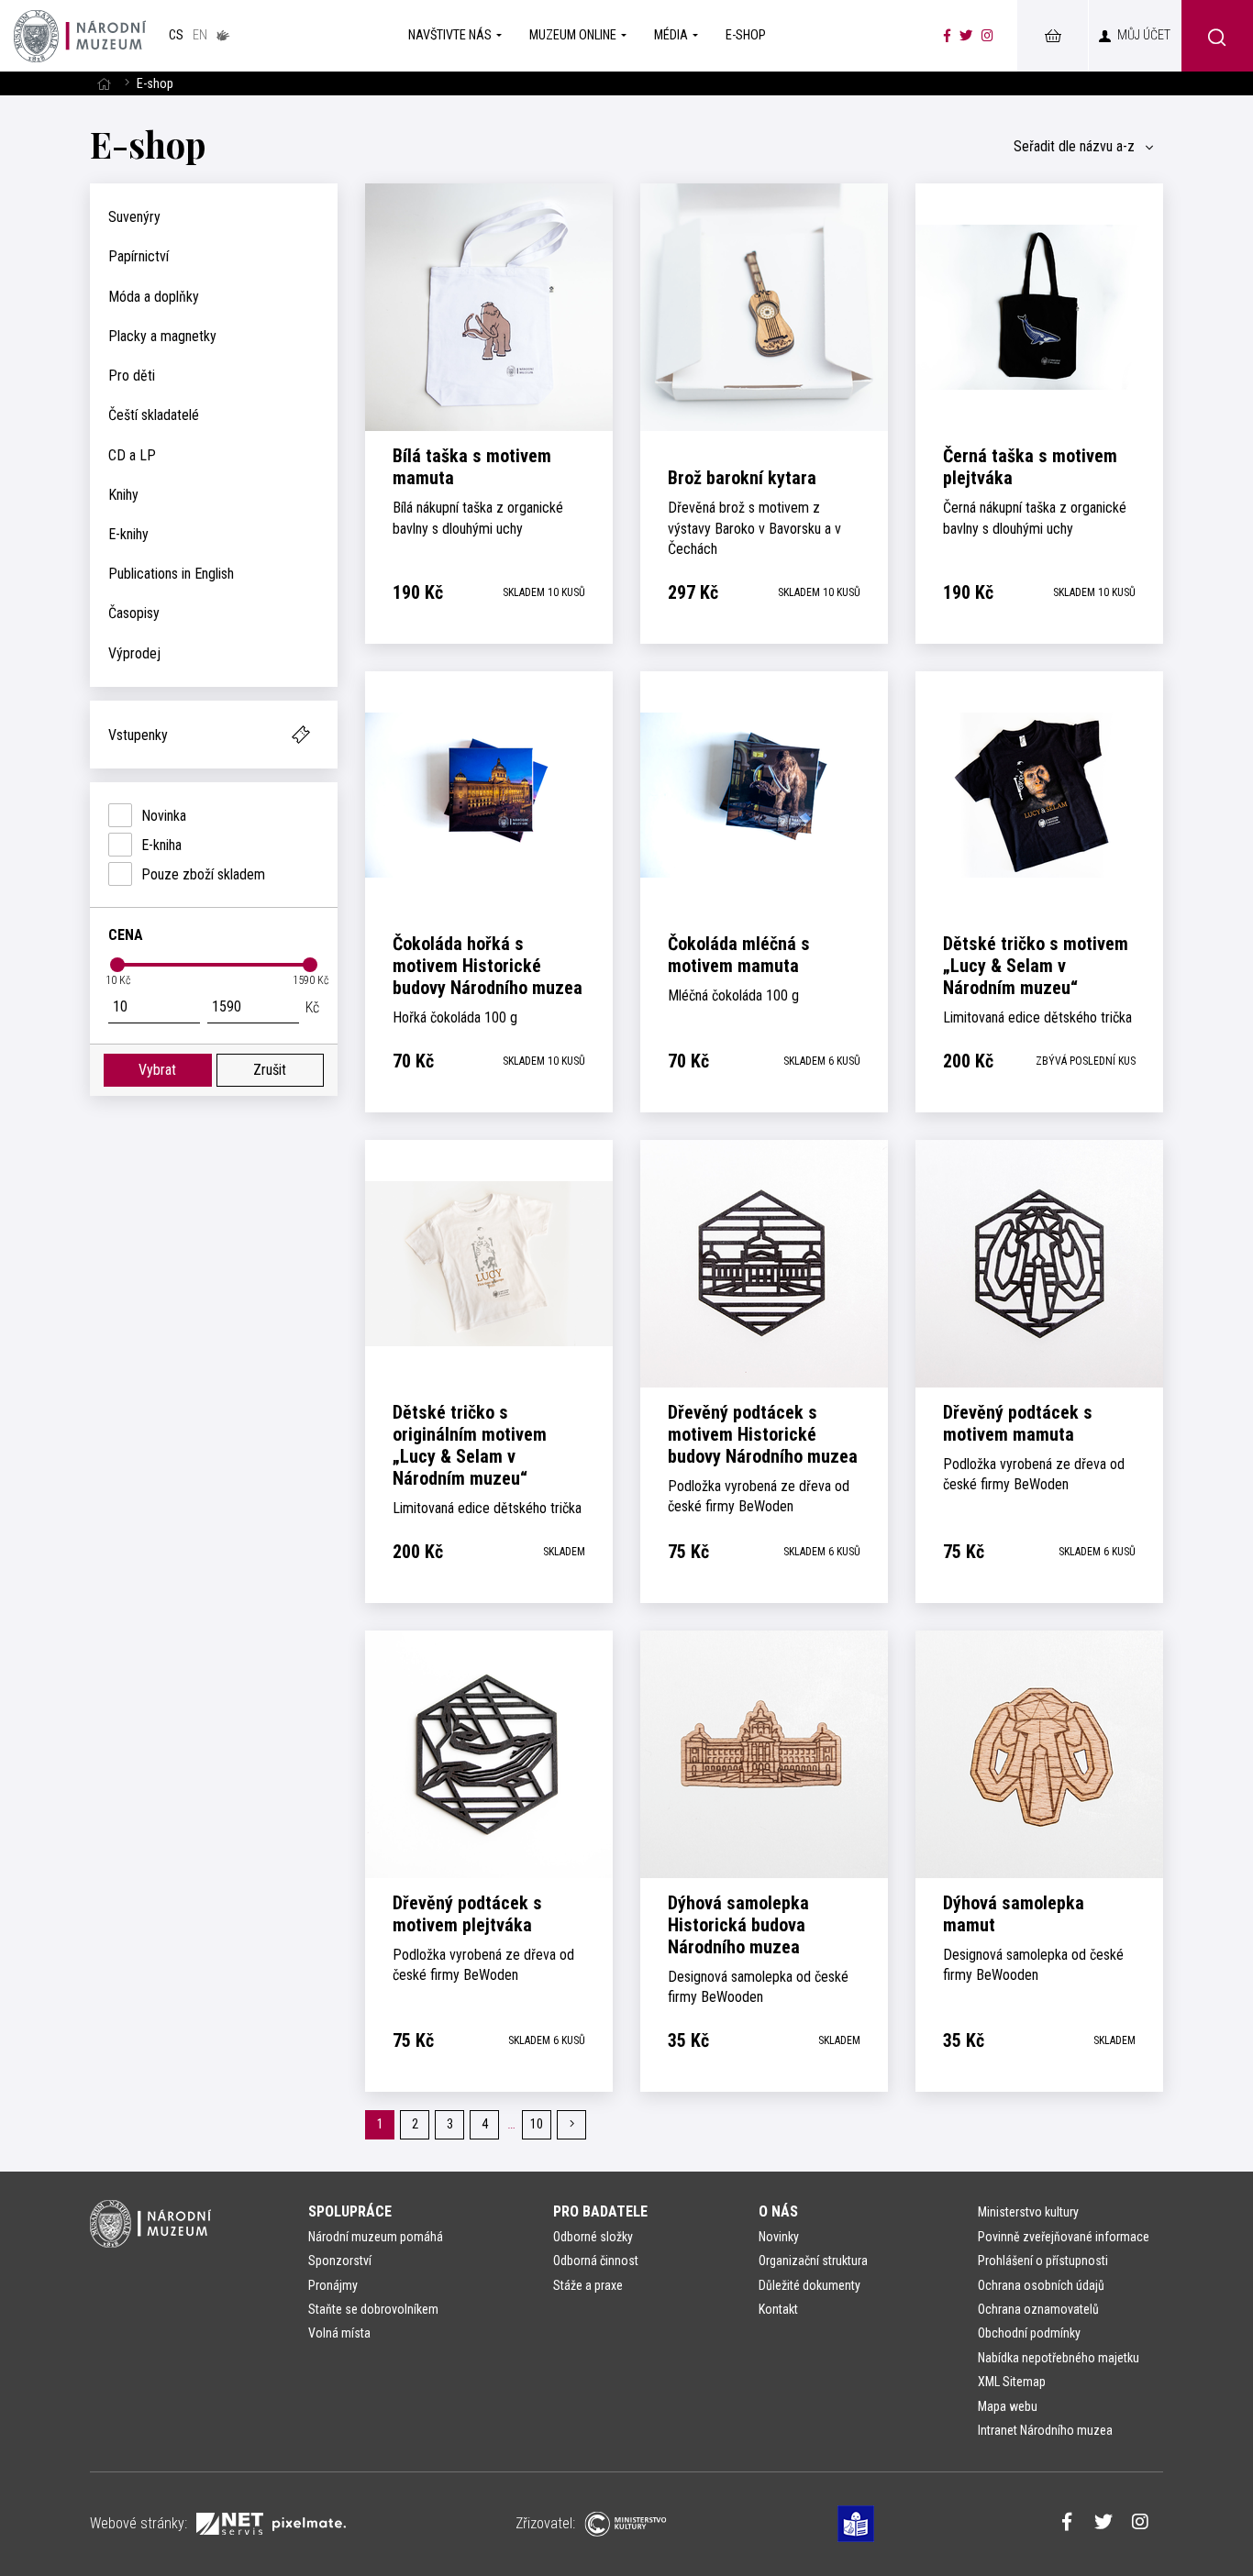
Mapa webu (1008, 2406)
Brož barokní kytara (742, 478)
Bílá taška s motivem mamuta (472, 467)
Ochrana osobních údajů (1041, 2285)
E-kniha (161, 845)
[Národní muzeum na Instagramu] (987, 36)
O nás (778, 2211)
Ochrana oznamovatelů (1038, 2309)
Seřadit (1074, 146)
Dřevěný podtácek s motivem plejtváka (467, 1914)
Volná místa (339, 2333)
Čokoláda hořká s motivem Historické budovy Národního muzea (488, 966)
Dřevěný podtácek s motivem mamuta (1018, 1423)
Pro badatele (600, 2211)
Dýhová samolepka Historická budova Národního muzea (738, 1925)
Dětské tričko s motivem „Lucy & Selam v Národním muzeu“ (1036, 966)
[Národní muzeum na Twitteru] (966, 36)
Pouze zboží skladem (203, 874)
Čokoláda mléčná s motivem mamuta (739, 955)
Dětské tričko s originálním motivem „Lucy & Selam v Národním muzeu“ (470, 1445)
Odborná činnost (596, 2261)
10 (537, 2124)
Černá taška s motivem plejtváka (1030, 467)
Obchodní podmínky (1029, 2333)
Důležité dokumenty (809, 2285)
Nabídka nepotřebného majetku (1059, 2358)
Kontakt (778, 2309)
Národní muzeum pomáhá (376, 2237)
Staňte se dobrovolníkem (373, 2309)
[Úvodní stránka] (80, 36)
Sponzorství (340, 2261)
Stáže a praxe (588, 2285)
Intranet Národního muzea (1045, 2430)
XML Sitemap (1012, 2382)
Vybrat (157, 1070)
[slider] (117, 965)
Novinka (164, 816)
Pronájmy (333, 2285)
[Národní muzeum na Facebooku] (947, 36)
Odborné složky (593, 2237)
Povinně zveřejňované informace (1064, 2237)
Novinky (779, 2237)
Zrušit (270, 1070)
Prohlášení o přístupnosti (1043, 2261)
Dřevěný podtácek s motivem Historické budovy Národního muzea (763, 1434)
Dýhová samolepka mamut (1014, 1914)
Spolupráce (350, 2211)
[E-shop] (1052, 36)
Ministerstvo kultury (1028, 2212)
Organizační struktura (813, 2261)
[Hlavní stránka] (104, 84)
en (200, 35)
